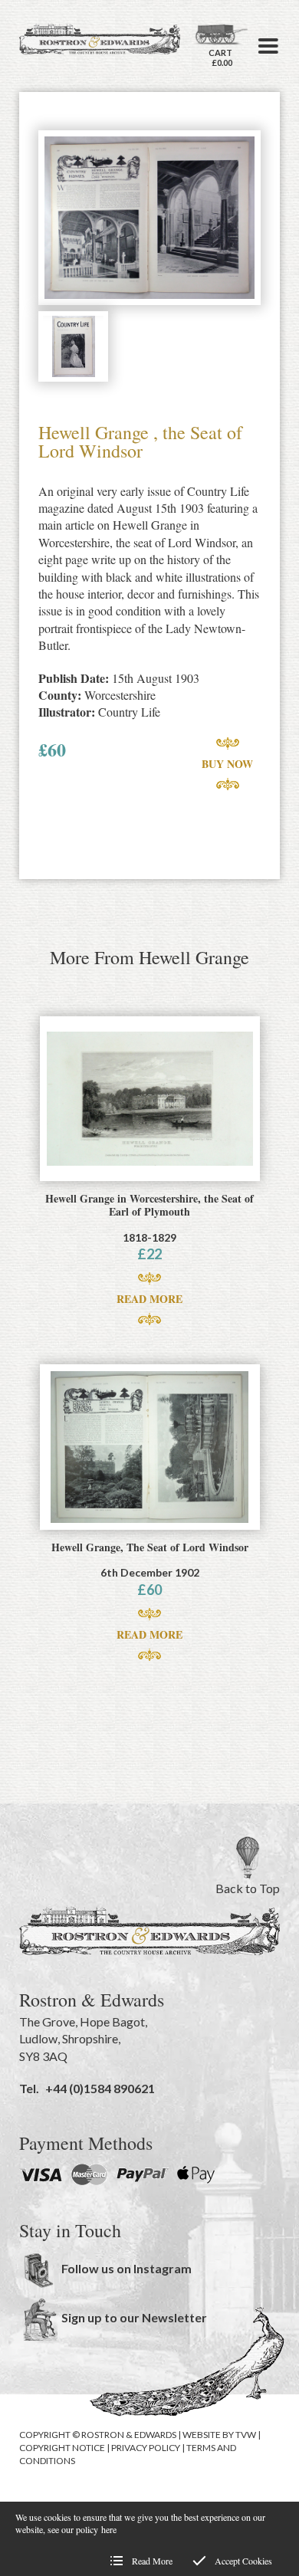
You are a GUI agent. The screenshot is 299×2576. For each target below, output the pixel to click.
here (109, 2529)
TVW (246, 2435)
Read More (149, 1299)
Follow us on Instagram (127, 2268)
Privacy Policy (146, 2448)
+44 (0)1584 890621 (100, 2088)
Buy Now (227, 764)
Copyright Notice (62, 2448)
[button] (268, 46)
